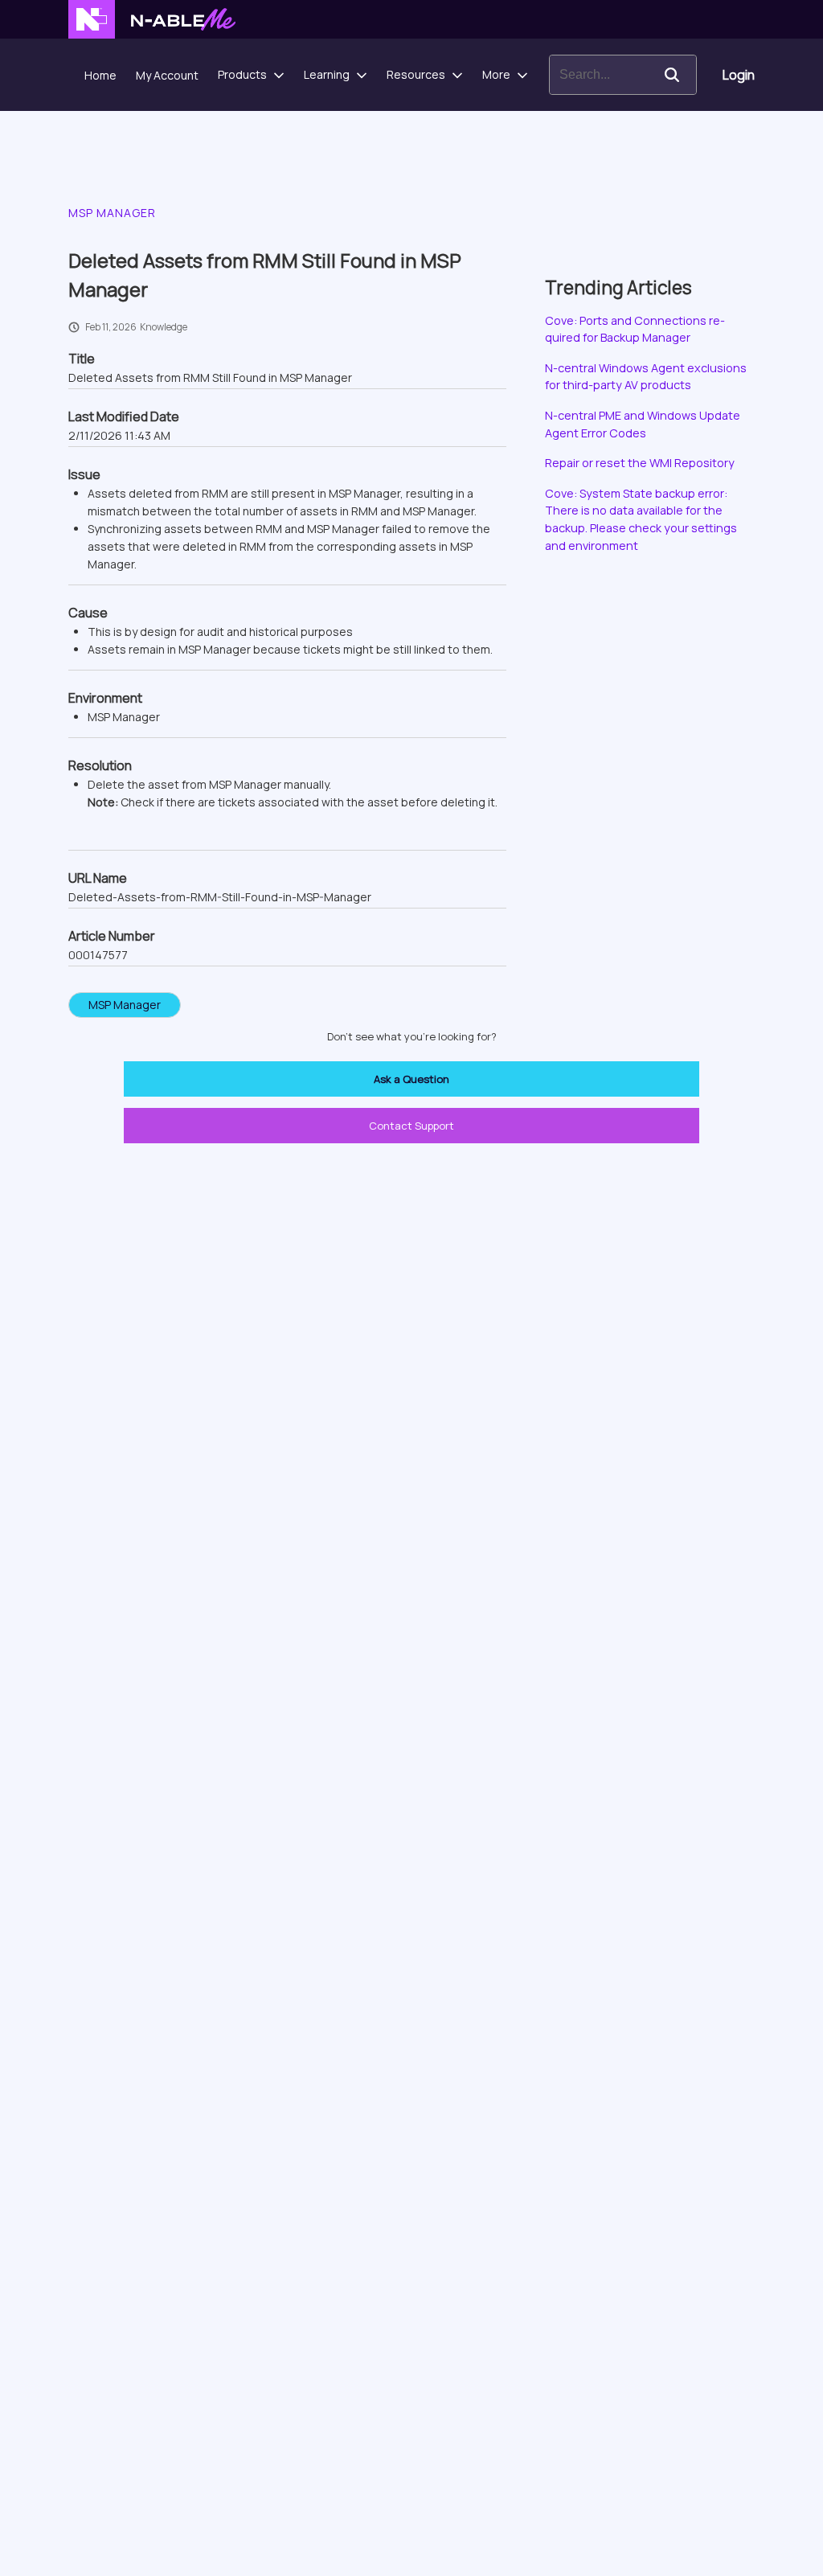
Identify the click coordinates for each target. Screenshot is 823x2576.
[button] (672, 75)
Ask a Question (411, 1079)
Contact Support (411, 1126)
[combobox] (599, 75)
